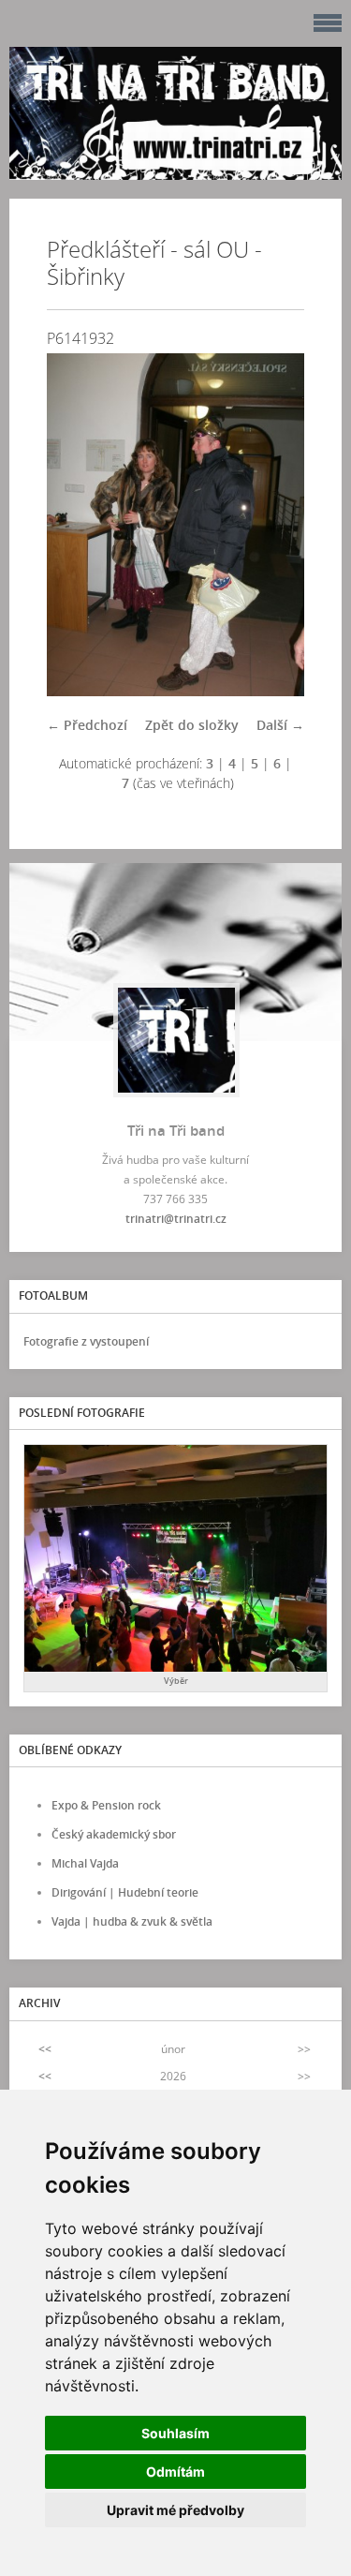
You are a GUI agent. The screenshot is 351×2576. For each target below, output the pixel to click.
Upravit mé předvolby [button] (175, 2510)
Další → (280, 725)
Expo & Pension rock (106, 1805)
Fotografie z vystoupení (86, 1341)
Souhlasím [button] (175, 2433)
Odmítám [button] (175, 2472)
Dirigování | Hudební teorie (125, 1892)
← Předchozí (87, 725)
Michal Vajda (85, 1863)
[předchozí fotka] (77, 525)
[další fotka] (274, 525)
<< (45, 2049)
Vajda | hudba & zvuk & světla (132, 1921)
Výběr (176, 1681)
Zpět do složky (192, 725)
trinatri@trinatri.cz (176, 1219)
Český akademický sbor (114, 1834)
